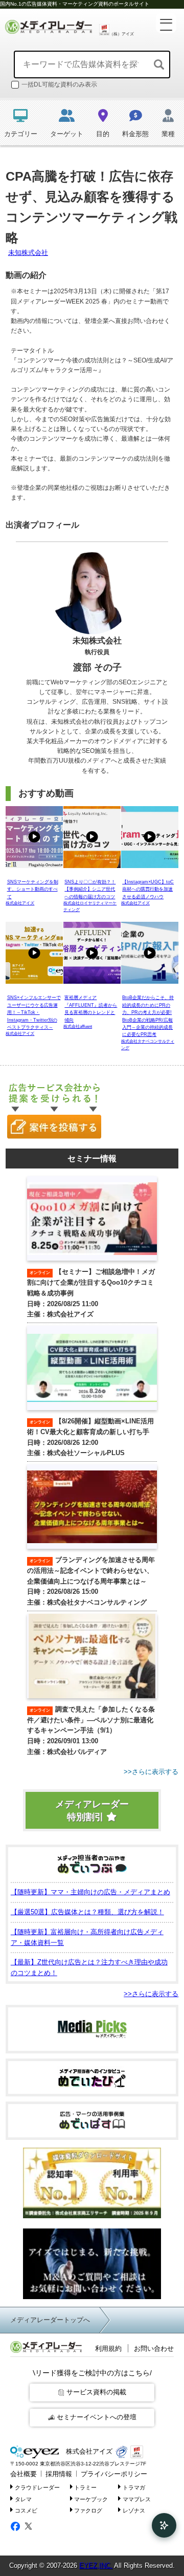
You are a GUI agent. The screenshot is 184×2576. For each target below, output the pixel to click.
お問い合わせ (154, 2348)
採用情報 (59, 2474)
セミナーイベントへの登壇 (97, 2417)
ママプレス (137, 2499)
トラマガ (134, 2487)
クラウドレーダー (37, 2487)
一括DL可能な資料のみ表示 (59, 84)
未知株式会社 (28, 253)
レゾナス (134, 2510)
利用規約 (108, 2348)
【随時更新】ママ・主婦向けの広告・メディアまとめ (90, 1892)
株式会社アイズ (20, 903)
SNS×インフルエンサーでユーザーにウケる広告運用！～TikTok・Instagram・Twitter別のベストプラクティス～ (34, 1012)
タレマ (23, 2499)
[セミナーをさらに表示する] (92, 1772)
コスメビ (26, 2510)
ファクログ (88, 2510)
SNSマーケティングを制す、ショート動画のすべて (33, 889)
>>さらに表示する (151, 1994)
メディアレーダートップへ (50, 2320)
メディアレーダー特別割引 (92, 1811)
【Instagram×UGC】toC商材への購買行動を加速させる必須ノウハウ (148, 889)
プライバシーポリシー (114, 2474)
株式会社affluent (78, 1026)
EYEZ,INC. (96, 2566)
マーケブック (91, 2499)
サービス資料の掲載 (96, 2392)
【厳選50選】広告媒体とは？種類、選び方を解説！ (87, 1912)
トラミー (85, 2487)
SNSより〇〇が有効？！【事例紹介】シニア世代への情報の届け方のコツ (90, 889)
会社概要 (24, 2474)
